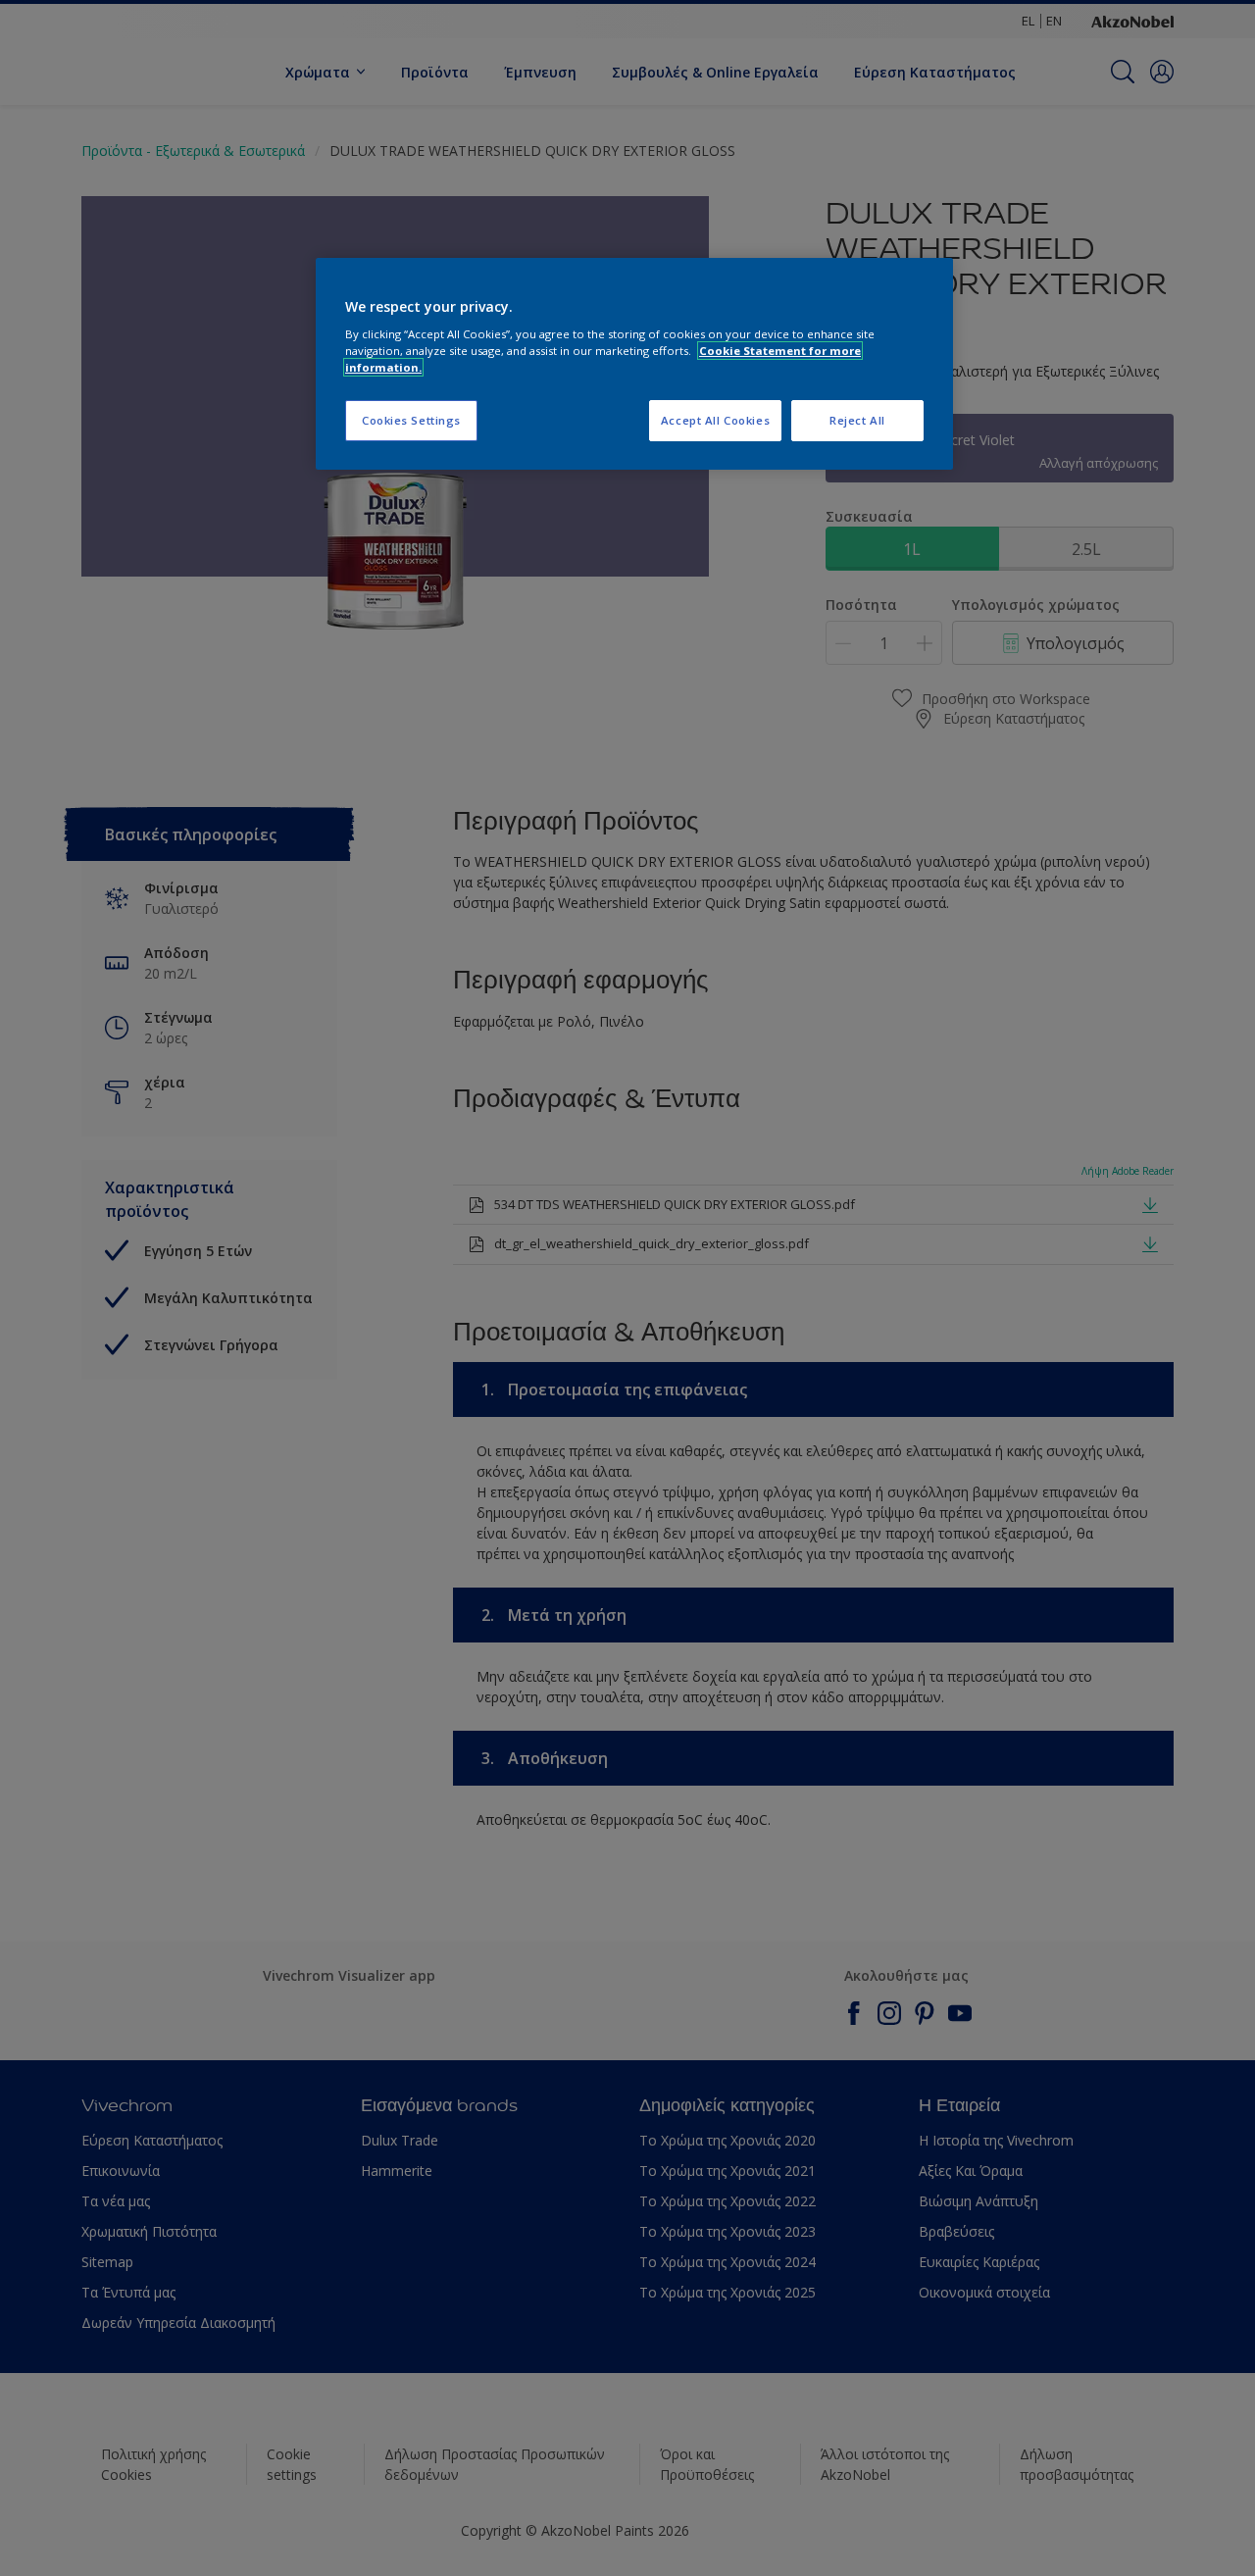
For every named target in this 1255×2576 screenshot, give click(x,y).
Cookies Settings (411, 420)
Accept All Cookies (715, 420)
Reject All (857, 420)
